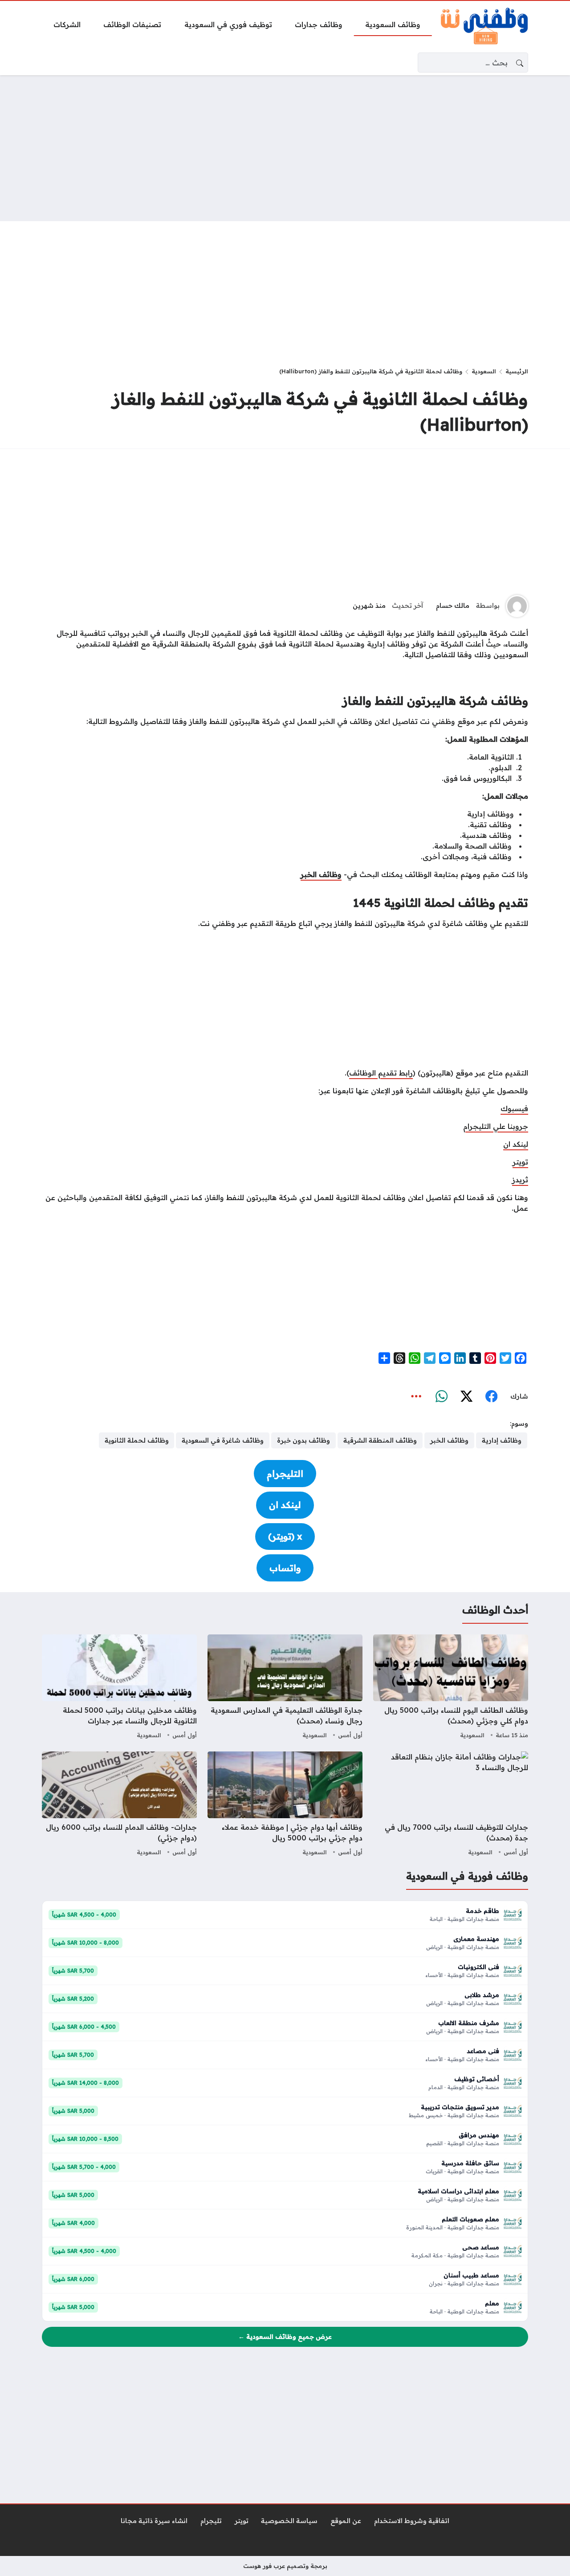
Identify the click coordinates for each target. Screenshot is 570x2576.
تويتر (520, 1162)
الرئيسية (517, 371)
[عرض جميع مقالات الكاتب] (517, 606)
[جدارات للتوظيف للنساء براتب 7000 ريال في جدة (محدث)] (451, 1805)
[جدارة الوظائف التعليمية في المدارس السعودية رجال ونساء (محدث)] (285, 1688)
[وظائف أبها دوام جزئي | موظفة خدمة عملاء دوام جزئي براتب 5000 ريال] (285, 1805)
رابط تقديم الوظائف (381, 1073)
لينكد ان (516, 1144)
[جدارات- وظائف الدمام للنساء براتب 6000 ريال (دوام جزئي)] (119, 1805)
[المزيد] (416, 1396)
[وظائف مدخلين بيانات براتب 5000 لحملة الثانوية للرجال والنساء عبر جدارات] (119, 1688)
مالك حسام (453, 606)
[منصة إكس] (466, 1396)
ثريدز (520, 1180)
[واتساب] (441, 1396)
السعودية (484, 371)
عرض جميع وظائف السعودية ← (285, 2337)
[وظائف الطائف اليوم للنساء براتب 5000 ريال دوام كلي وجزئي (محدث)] (451, 1688)
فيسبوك (514, 1108)
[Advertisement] (285, 148)
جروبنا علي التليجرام (496, 1126)
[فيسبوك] (491, 1396)
